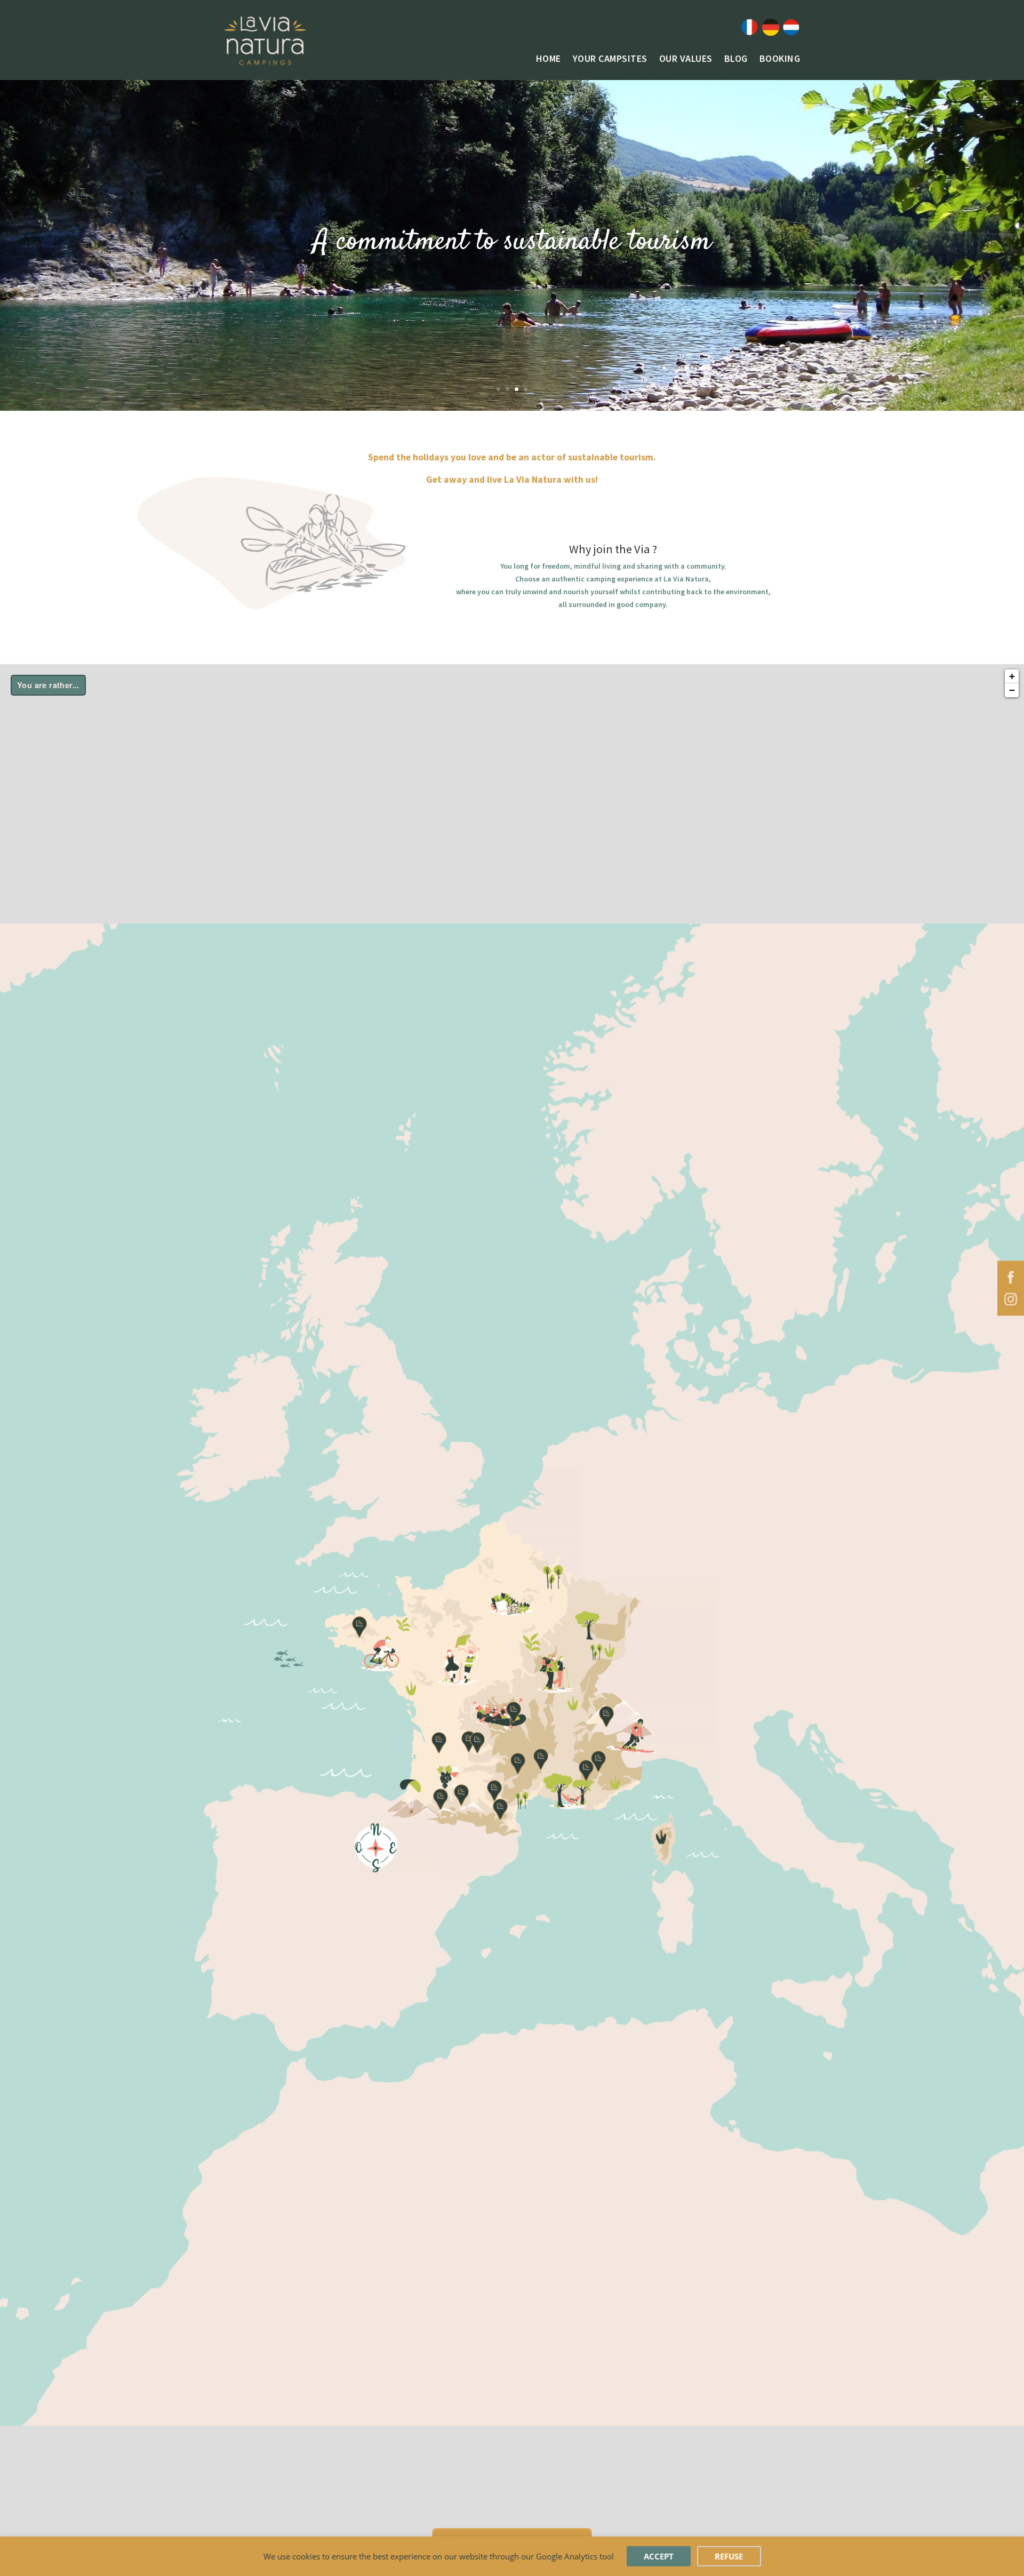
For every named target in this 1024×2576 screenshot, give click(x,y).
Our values (686, 60)
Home (549, 60)
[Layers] (48, 685)
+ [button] (1012, 676)
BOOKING (780, 60)
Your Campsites (610, 60)
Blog (736, 60)
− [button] (1012, 690)
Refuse (729, 2556)
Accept (659, 2556)
